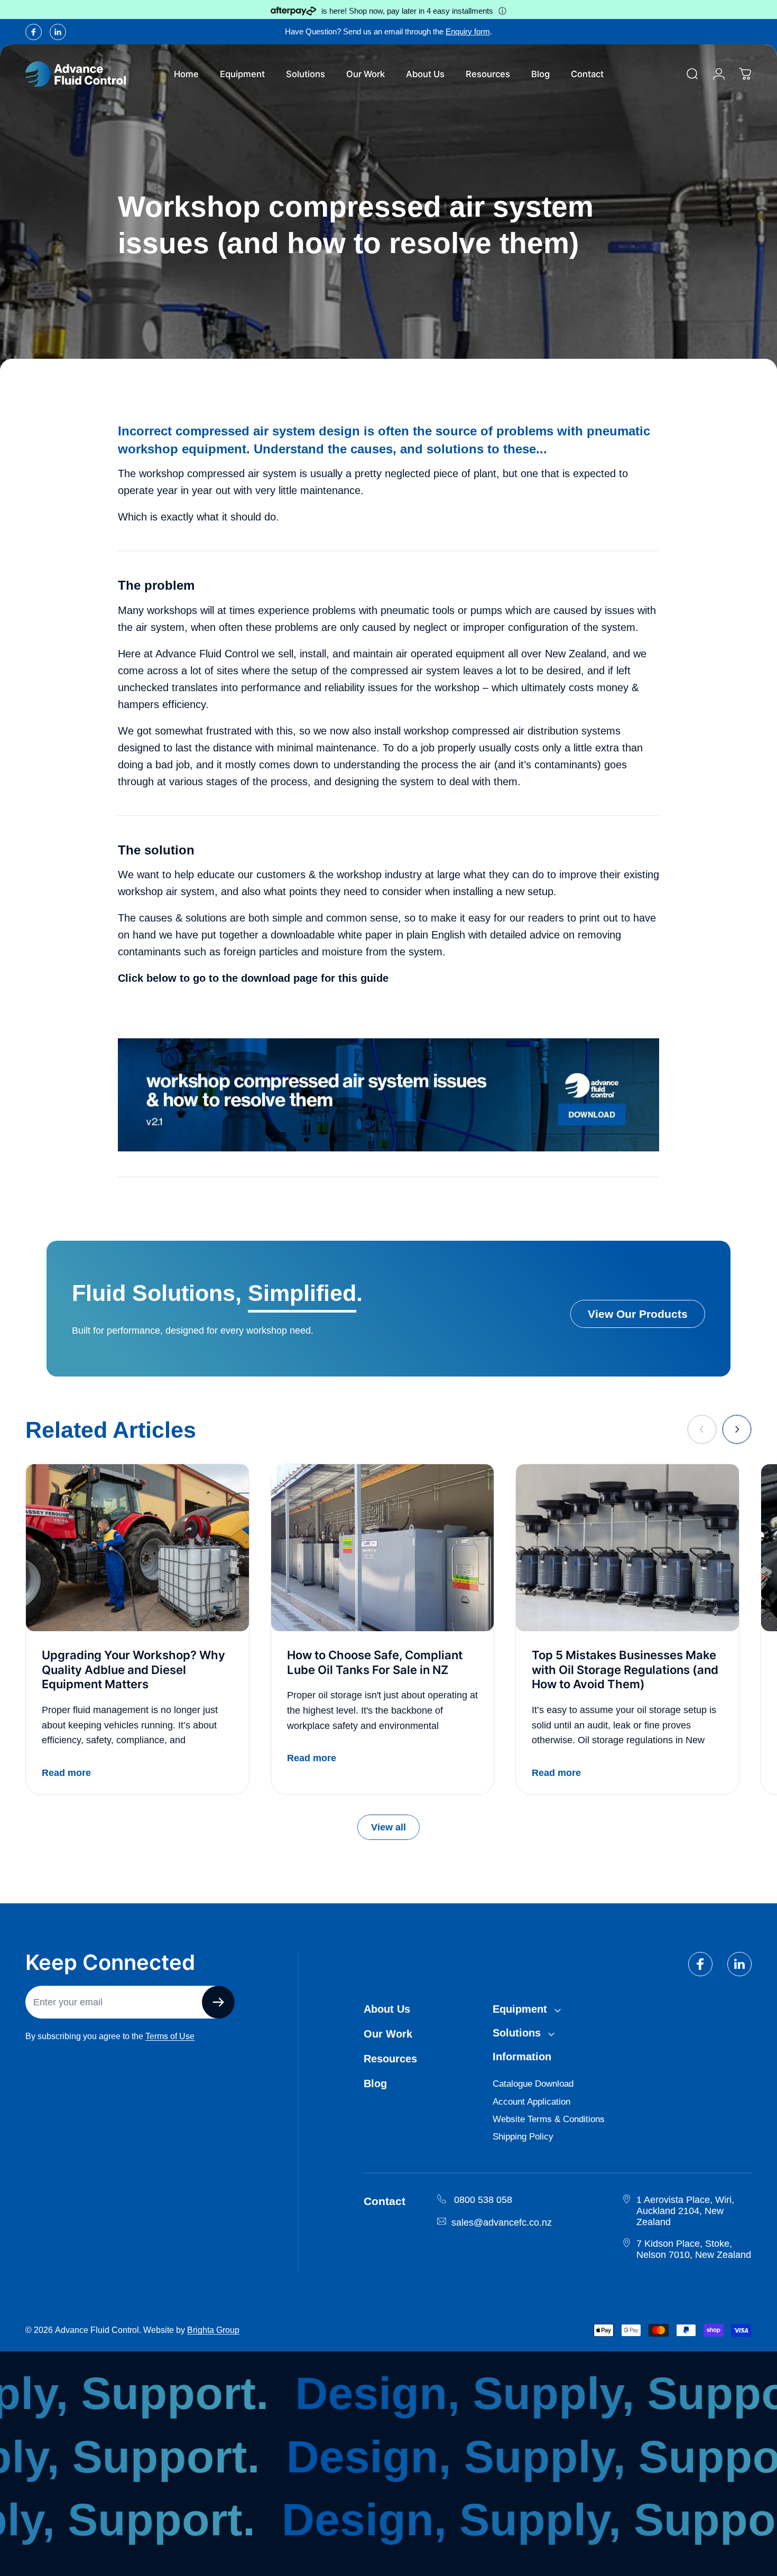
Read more (66, 1773)
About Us (387, 2009)
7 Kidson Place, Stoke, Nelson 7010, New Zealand (694, 2249)
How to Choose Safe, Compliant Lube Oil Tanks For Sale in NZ (375, 1662)
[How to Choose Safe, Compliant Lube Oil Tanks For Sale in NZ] (383, 1548)
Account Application (531, 2102)
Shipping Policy (523, 2137)
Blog (375, 2084)
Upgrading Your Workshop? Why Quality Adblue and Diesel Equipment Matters (133, 1670)
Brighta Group (213, 2330)
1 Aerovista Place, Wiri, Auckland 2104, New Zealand (685, 2211)
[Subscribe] (218, 2002)
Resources (390, 2059)
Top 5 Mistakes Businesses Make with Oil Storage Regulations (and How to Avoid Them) (625, 1670)
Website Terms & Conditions (549, 2119)
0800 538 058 (483, 2200)
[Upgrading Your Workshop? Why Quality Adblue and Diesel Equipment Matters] (137, 1548)
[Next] (737, 1429)
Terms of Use (170, 2036)
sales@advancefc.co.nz (502, 2222)
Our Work (388, 2034)
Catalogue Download (533, 2084)
